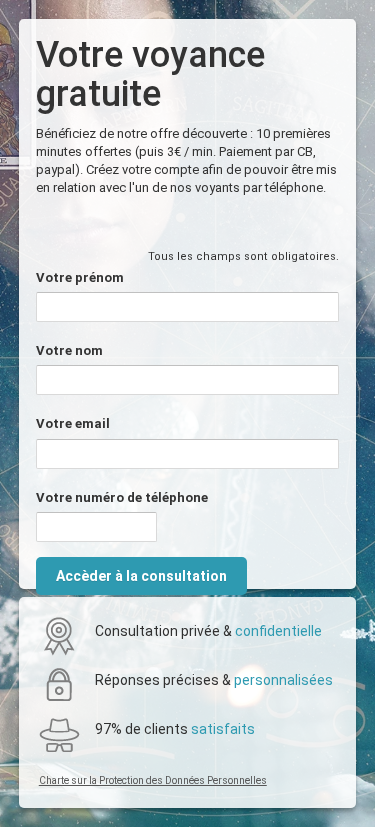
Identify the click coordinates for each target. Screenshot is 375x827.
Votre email (73, 423)
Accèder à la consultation (141, 576)
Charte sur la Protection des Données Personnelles (153, 780)
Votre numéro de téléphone (122, 497)
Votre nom (69, 350)
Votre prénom (80, 277)
